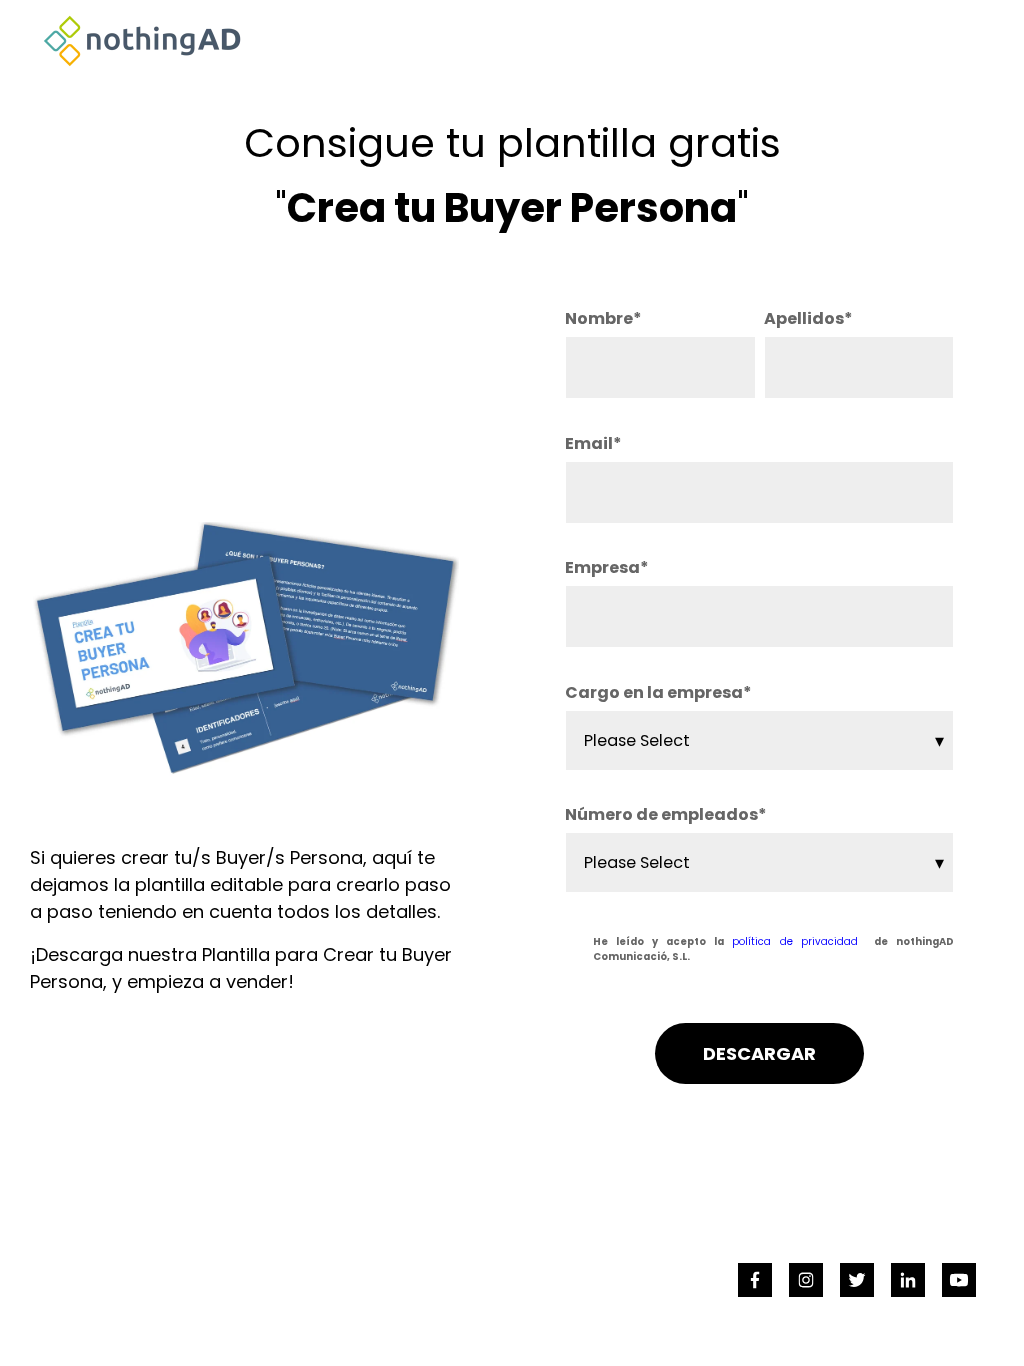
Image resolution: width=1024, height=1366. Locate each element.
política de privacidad (795, 941)
